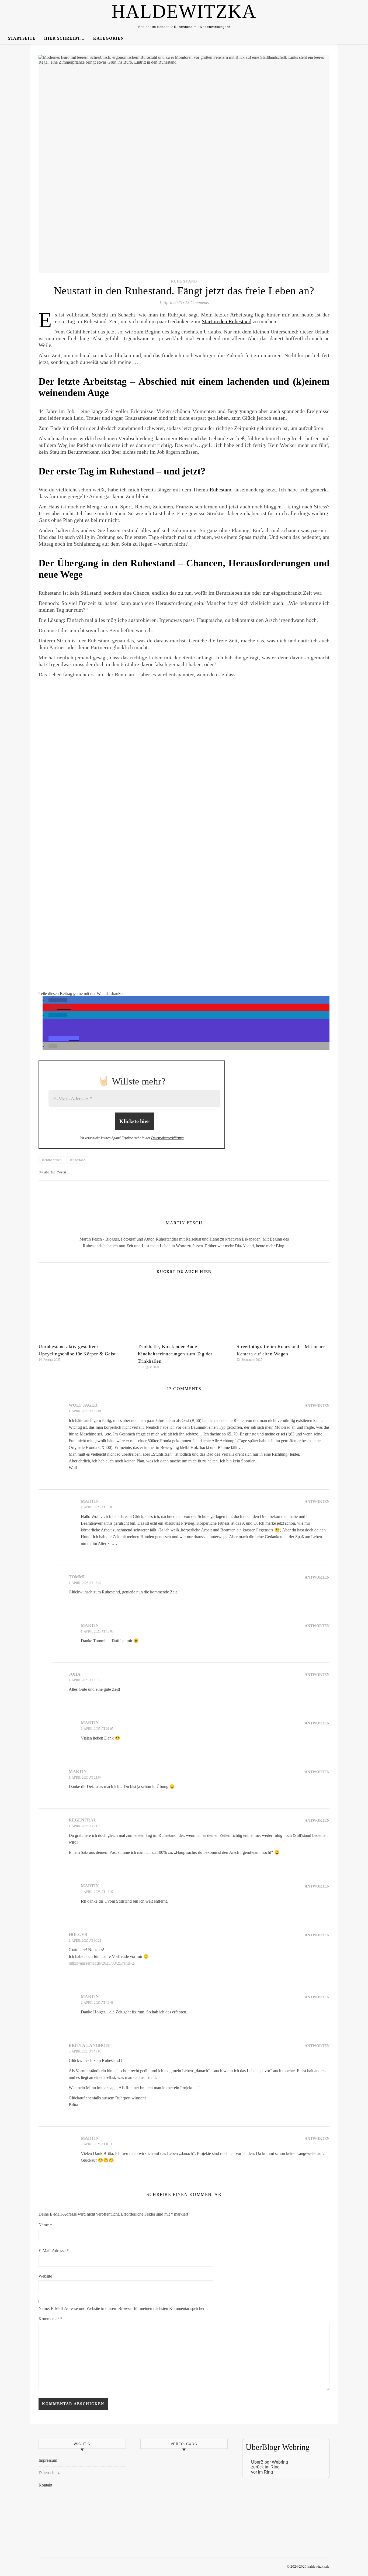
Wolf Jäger (83, 1405)
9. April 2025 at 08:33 (97, 2144)
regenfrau (83, 1820)
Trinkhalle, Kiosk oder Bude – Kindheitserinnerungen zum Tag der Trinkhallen (175, 1354)
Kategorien (109, 38)
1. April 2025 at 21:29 (85, 1826)
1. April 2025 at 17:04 (85, 1411)
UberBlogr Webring (270, 2462)
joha (75, 1674)
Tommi (77, 1577)
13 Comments (197, 303)
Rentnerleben (52, 1160)
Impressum (48, 2460)
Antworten (317, 1406)
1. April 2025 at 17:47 (85, 1583)
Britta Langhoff (90, 2045)
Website (45, 2276)
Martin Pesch (55, 1172)
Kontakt (45, 2485)
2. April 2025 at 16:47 (97, 1892)
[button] (58, 1000)
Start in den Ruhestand (227, 321)
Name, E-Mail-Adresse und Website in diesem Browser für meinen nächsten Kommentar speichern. (123, 2308)
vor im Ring (262, 2472)
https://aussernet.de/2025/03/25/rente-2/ (102, 1963)
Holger (78, 1935)
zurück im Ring (265, 2467)
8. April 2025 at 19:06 (85, 2051)
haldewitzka (184, 12)
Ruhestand (184, 281)
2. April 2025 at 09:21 (85, 1941)
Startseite (22, 38)
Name (45, 2225)
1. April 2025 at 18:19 (85, 1680)
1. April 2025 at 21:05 (97, 1729)
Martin (90, 1501)
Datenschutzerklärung (167, 1138)
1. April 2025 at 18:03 (97, 1507)
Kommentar (50, 2319)
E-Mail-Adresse (54, 2250)
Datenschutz (49, 2473)
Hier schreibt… (64, 38)
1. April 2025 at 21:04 (85, 1778)
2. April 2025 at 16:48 (97, 2003)
